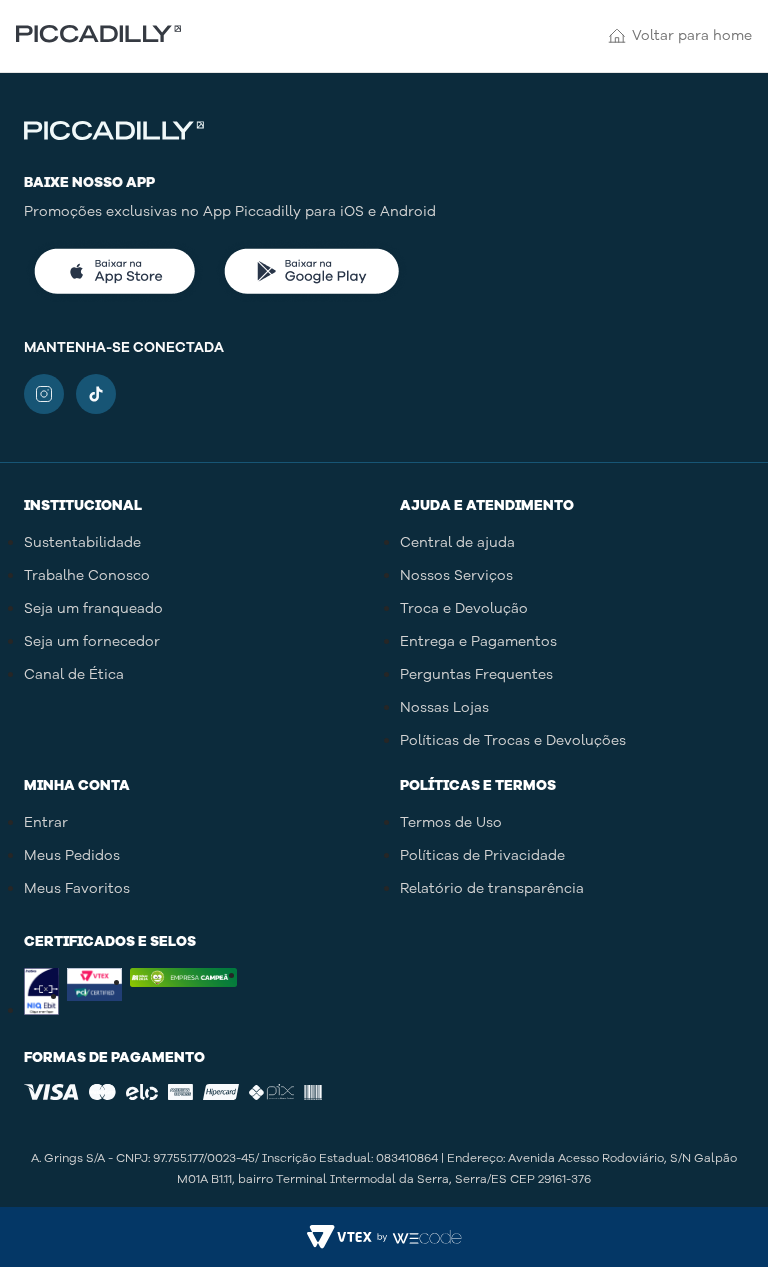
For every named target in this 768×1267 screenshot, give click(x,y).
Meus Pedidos (72, 855)
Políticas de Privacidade (482, 855)
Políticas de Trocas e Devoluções (513, 740)
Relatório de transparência (492, 888)
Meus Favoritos (77, 888)
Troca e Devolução (464, 608)
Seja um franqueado (93, 608)
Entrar (46, 822)
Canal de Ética (74, 674)
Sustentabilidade (82, 542)
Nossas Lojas (444, 707)
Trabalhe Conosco (87, 575)
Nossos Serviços (456, 575)
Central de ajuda (457, 542)
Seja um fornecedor (92, 641)
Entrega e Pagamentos (478, 641)
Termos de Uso (451, 822)
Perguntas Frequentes (476, 674)
